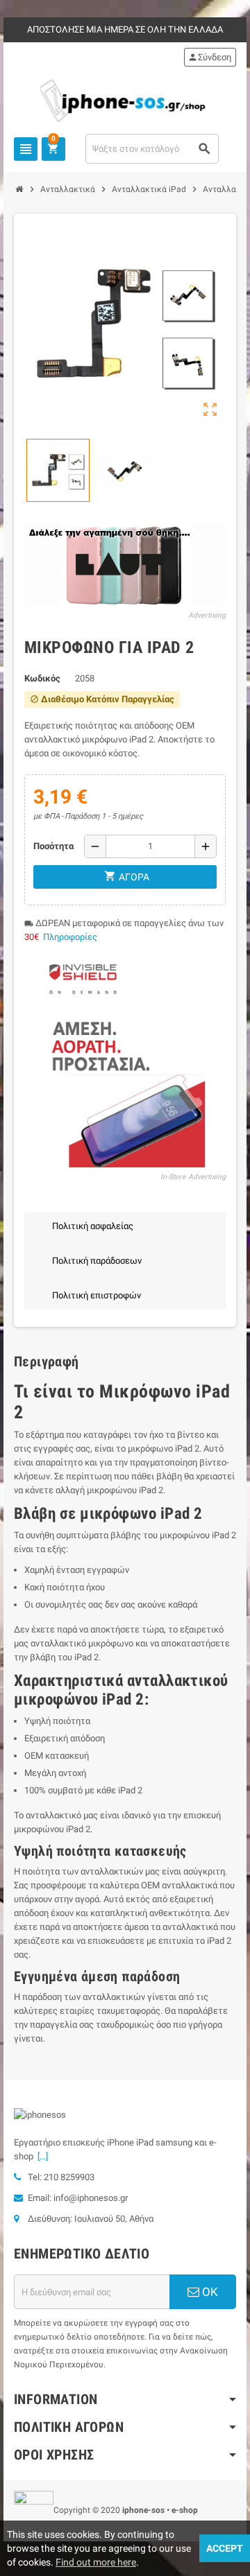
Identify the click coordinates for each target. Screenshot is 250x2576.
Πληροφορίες (70, 937)
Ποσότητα (53, 846)
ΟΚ (209, 2292)
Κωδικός (42, 678)
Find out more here (96, 2562)
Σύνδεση (209, 57)
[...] (41, 2156)
